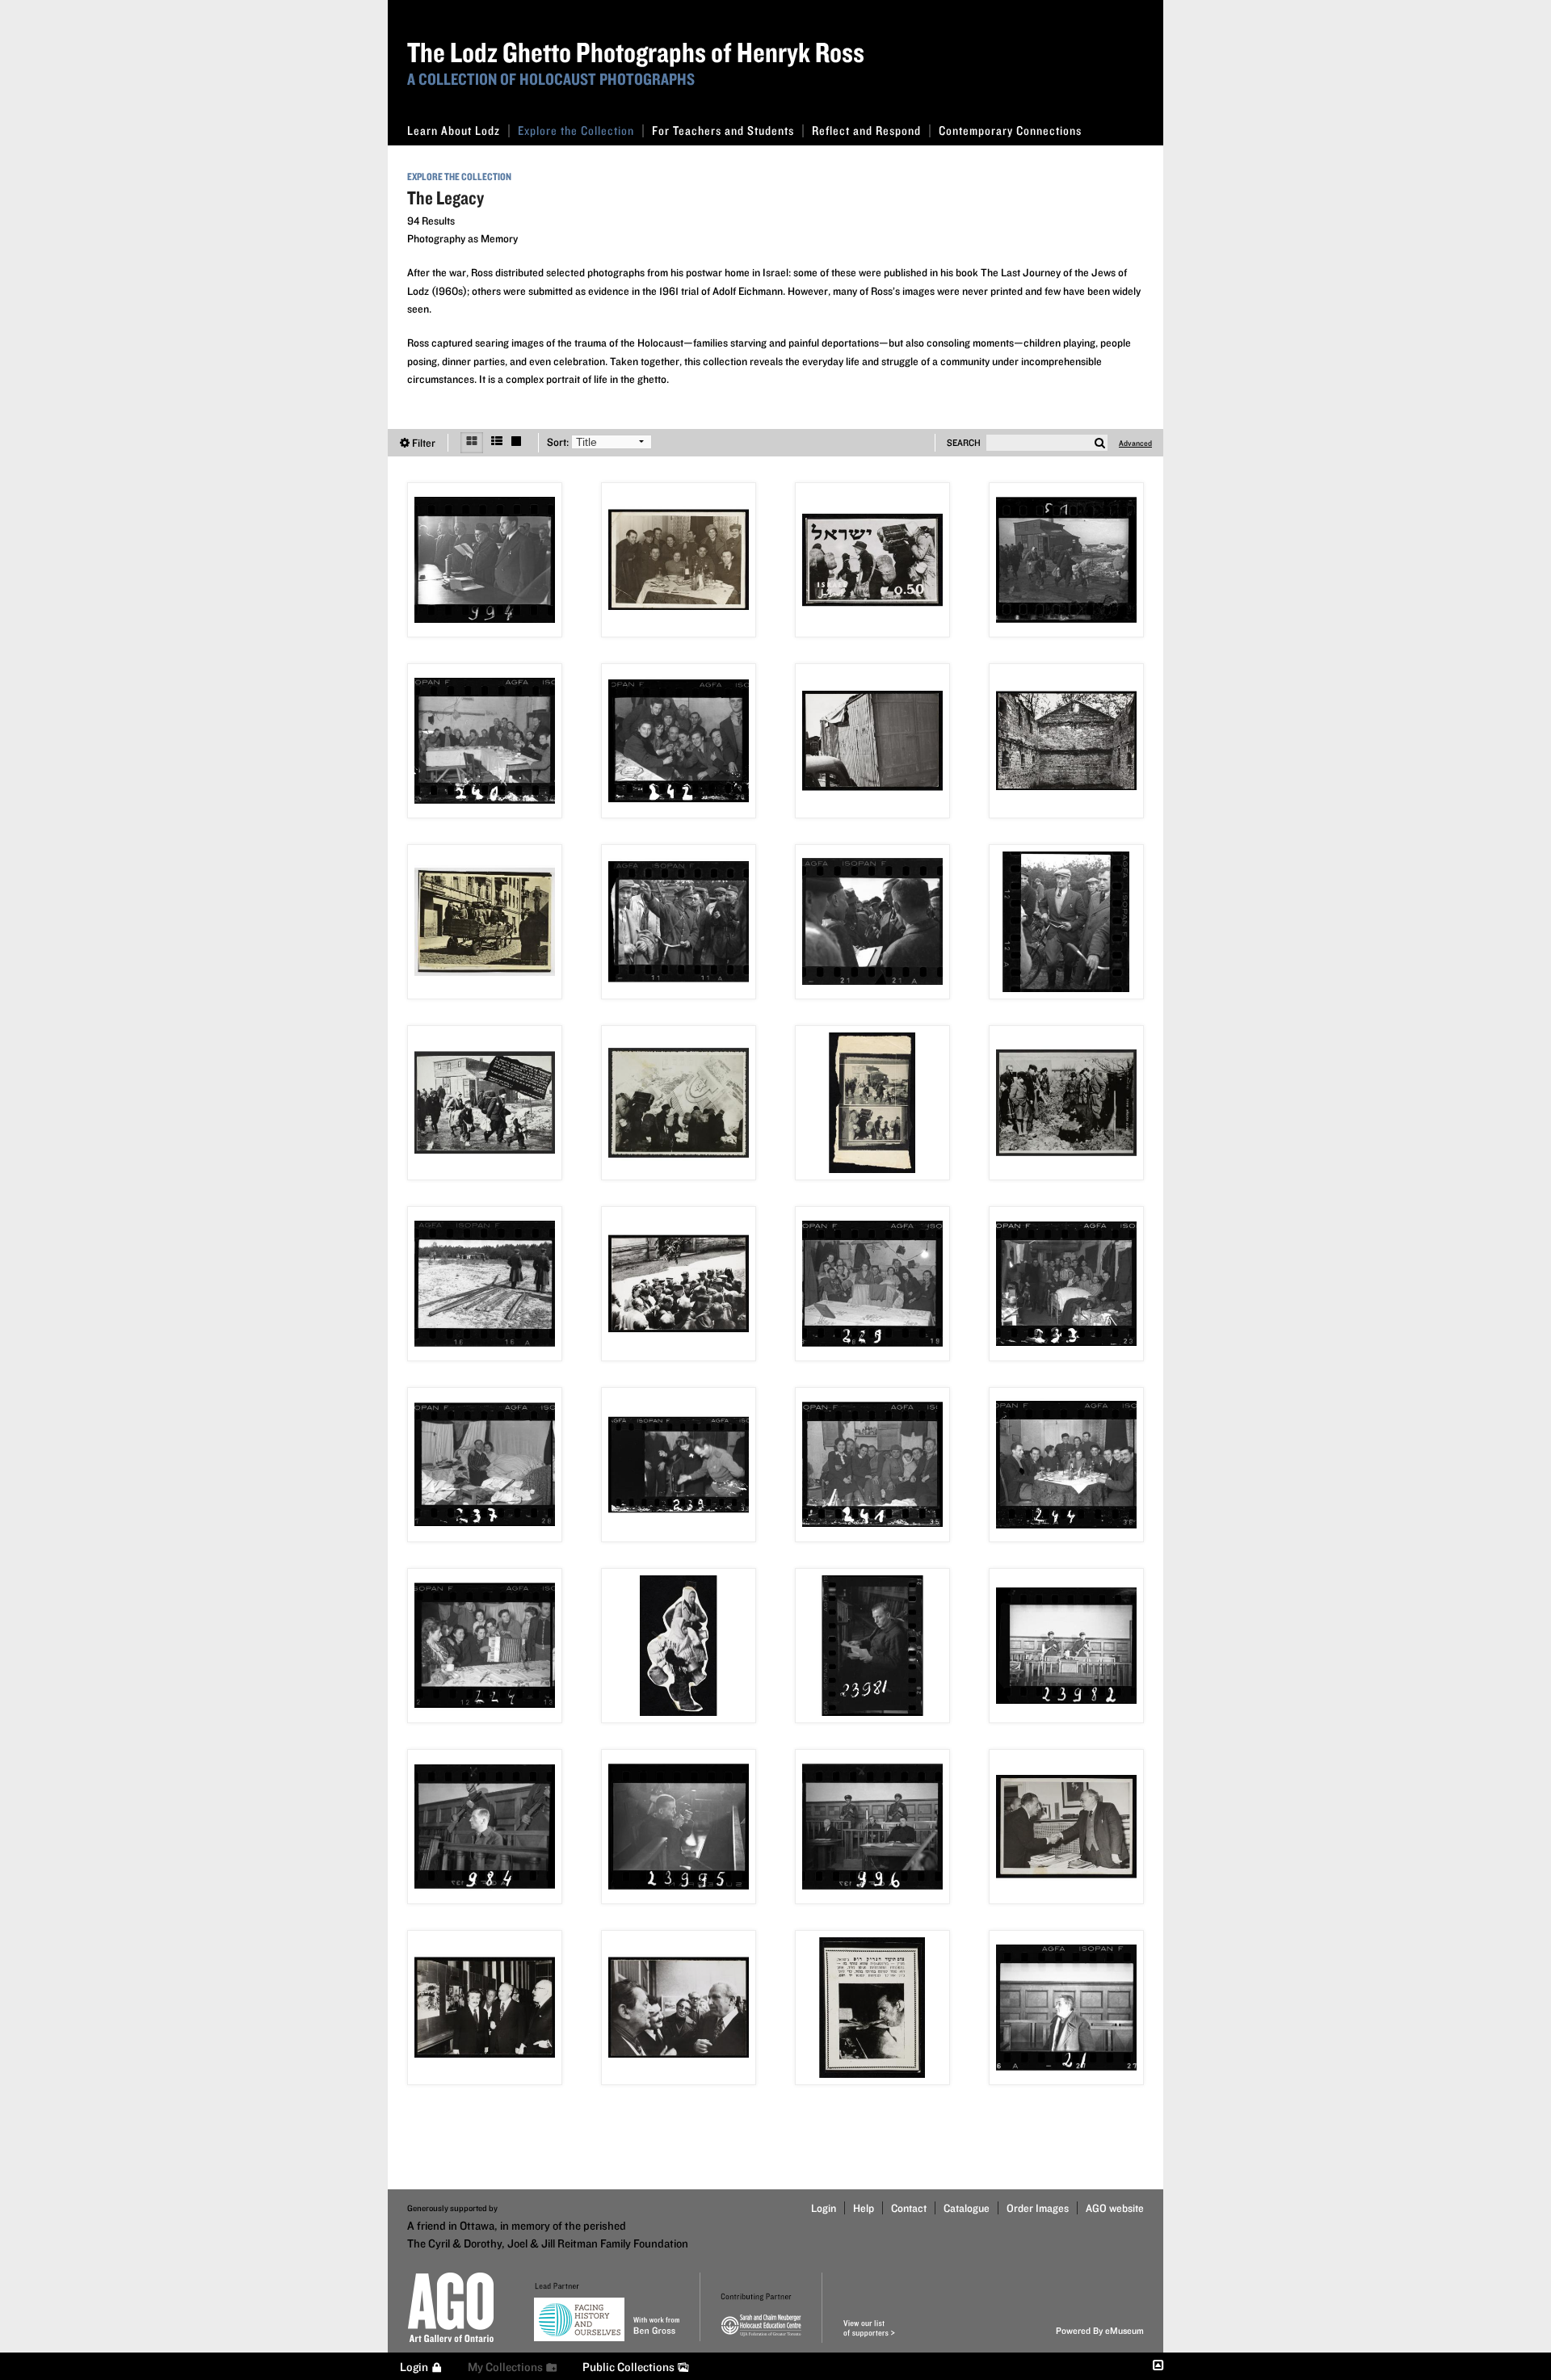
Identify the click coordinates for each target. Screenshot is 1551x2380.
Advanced (1135, 443)
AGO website (1115, 2208)
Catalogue (967, 2208)
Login (824, 2208)
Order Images (1038, 2208)
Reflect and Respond (866, 130)
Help (864, 2208)
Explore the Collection (576, 130)
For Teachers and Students (723, 130)
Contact (909, 2208)
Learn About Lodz (454, 130)
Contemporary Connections (1010, 130)
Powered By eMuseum (1100, 2330)
